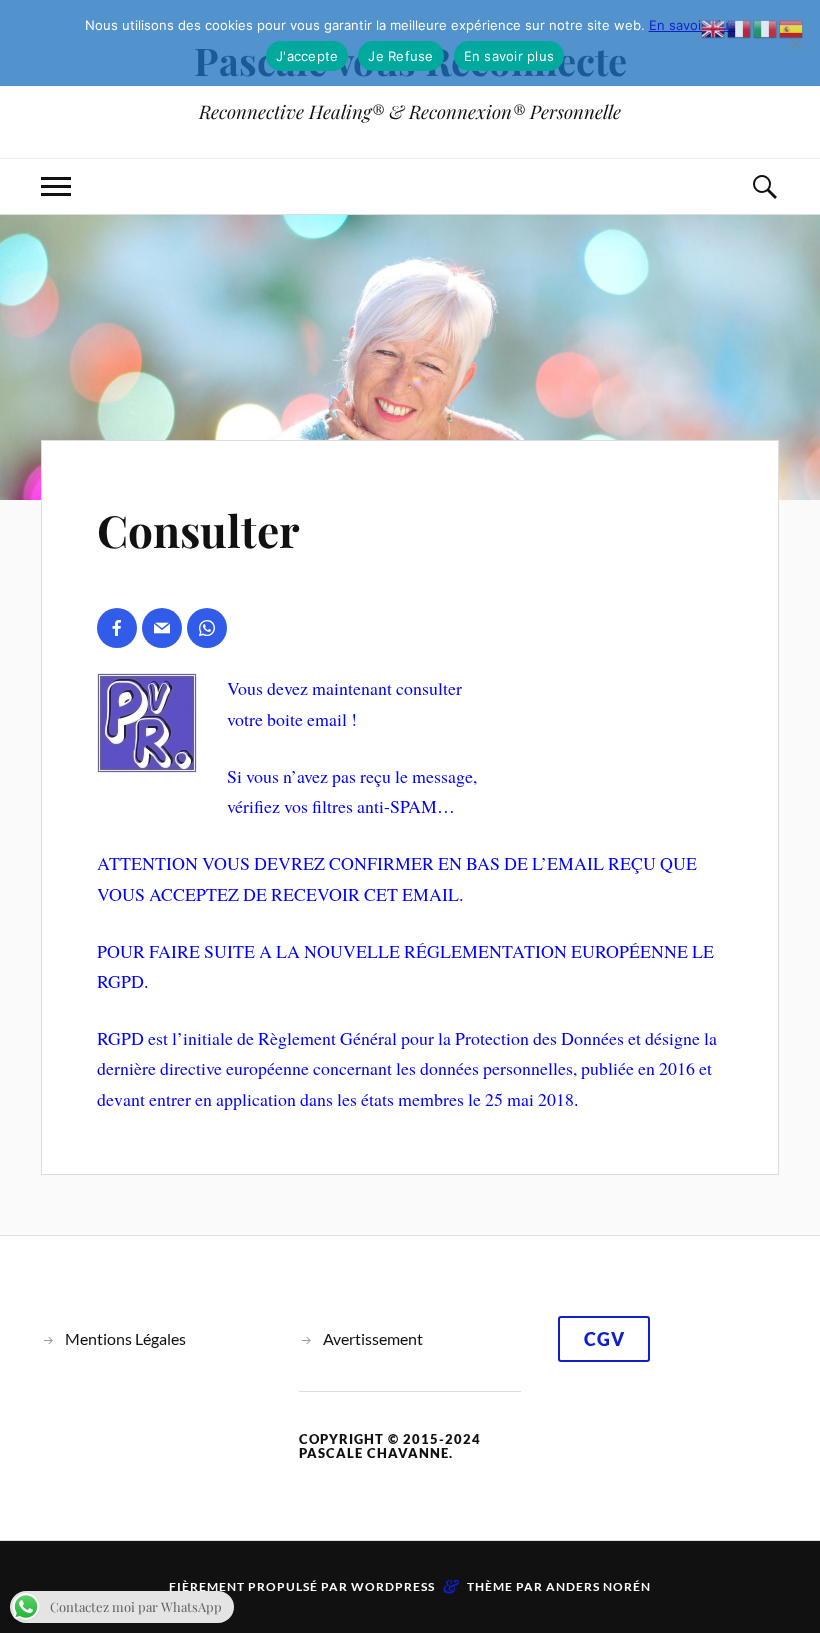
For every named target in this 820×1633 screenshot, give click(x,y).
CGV (604, 1339)
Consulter (198, 529)
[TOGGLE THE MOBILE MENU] (56, 186)
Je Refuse (400, 56)
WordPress (393, 1586)
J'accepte (307, 56)
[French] (740, 26)
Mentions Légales (125, 1338)
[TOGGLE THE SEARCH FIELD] (764, 186)
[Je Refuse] (795, 43)
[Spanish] (792, 26)
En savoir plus (692, 25)
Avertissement (373, 1338)
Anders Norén (598, 1586)
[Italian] (766, 26)
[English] (714, 26)
